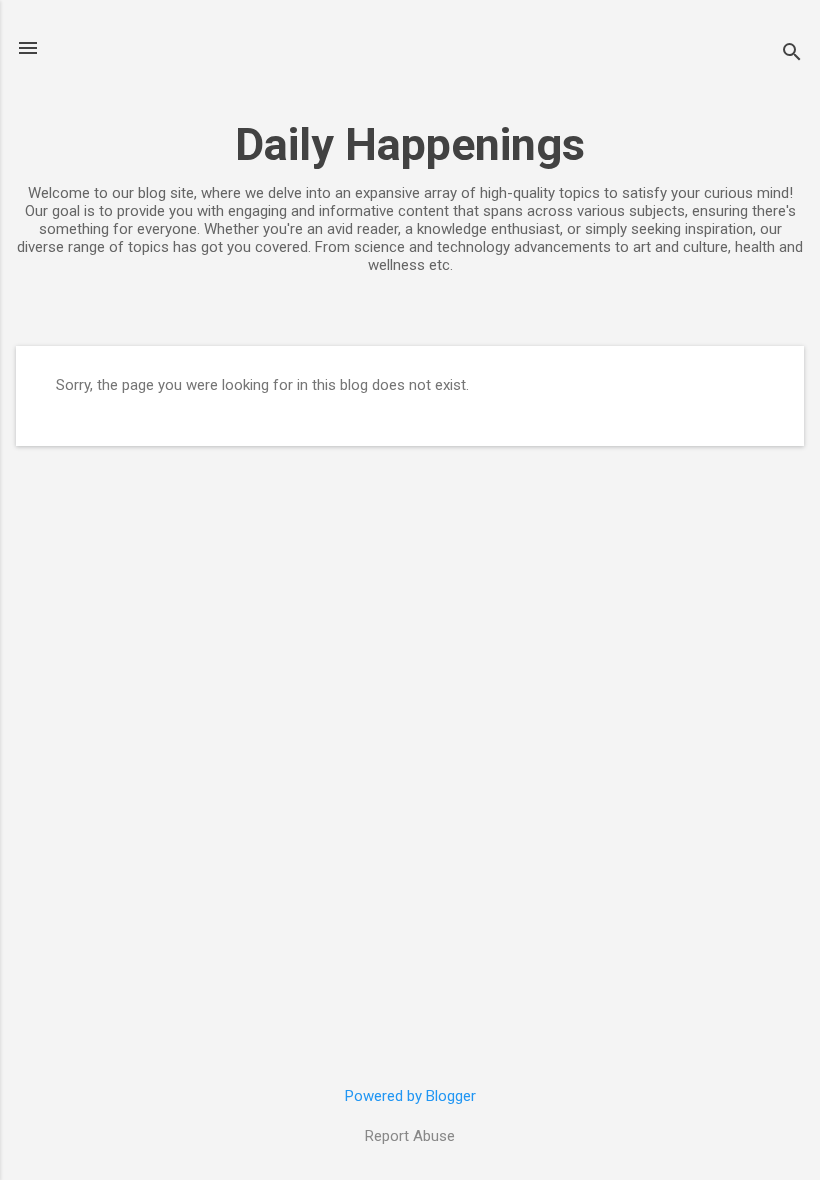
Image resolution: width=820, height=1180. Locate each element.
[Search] (792, 54)
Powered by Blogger (410, 1096)
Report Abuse (410, 1136)
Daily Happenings (410, 144)
